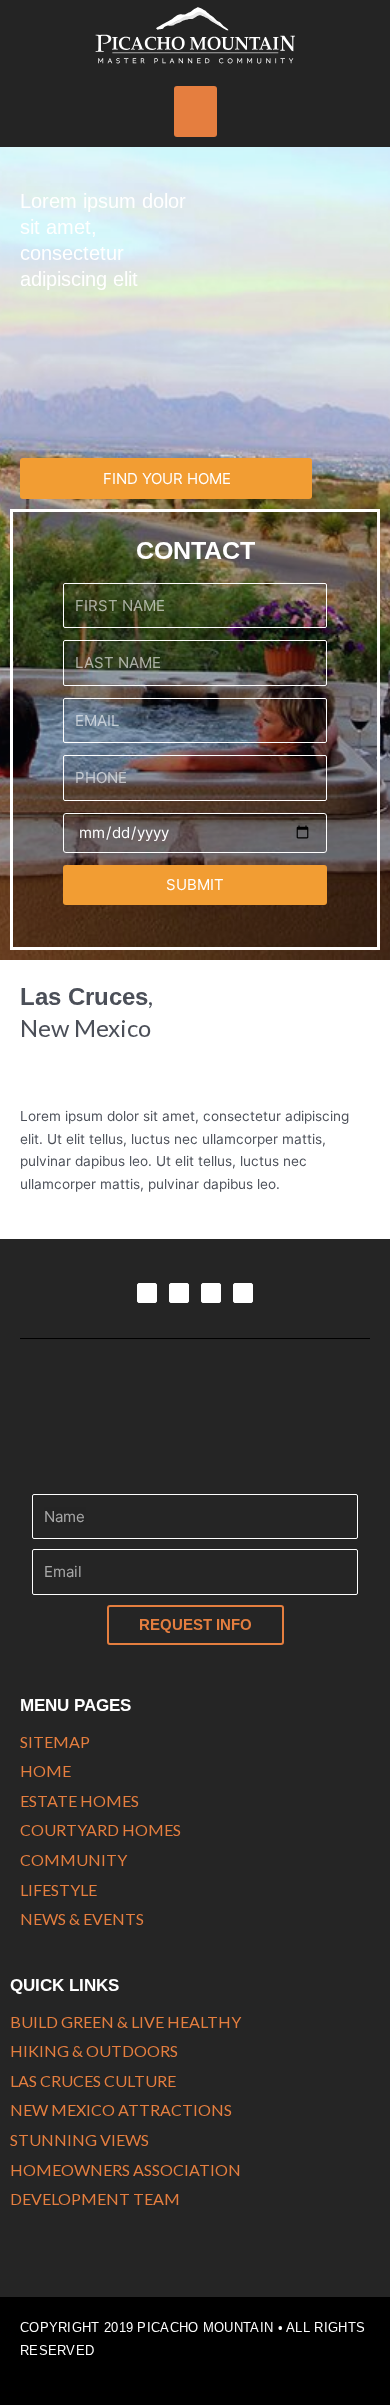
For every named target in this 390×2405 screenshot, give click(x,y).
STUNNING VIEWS (79, 2139)
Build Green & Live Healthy (125, 2021)
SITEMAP (55, 1741)
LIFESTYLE (58, 1889)
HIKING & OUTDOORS (94, 2050)
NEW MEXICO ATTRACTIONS (121, 2109)
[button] (195, 111)
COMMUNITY (73, 1859)
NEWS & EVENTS (82, 1918)
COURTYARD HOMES (100, 1829)
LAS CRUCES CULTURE (93, 2080)
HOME (45, 1770)
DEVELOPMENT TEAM (95, 2198)
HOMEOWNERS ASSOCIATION (125, 2169)
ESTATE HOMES (79, 1800)
